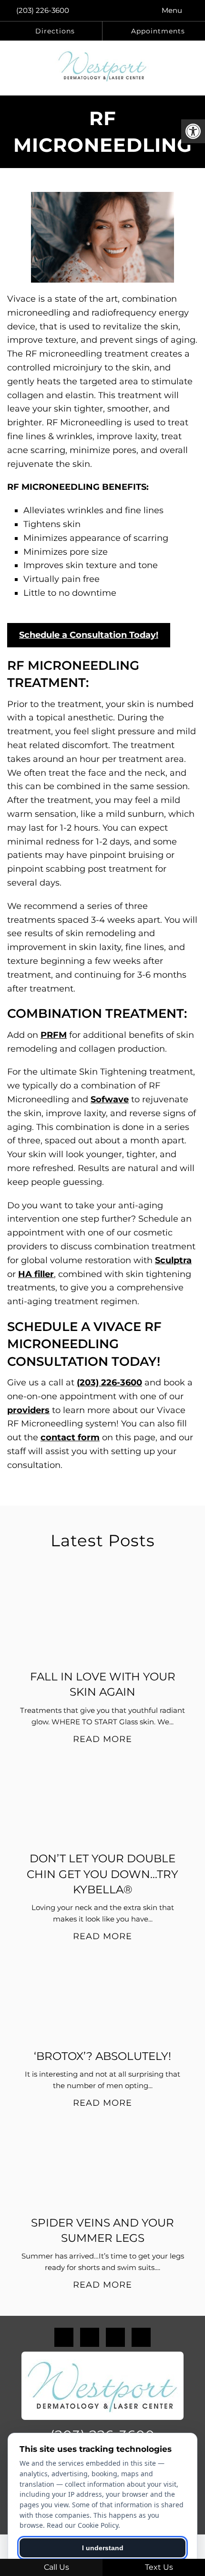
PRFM (54, 1035)
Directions (54, 31)
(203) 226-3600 (43, 10)
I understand (103, 2548)
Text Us (158, 2567)
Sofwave (110, 1099)
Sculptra (173, 1260)
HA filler (36, 1274)
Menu (172, 10)
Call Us (56, 2567)
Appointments (157, 31)
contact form (70, 1437)
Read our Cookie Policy (82, 2525)
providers (28, 1410)
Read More (102, 1739)
